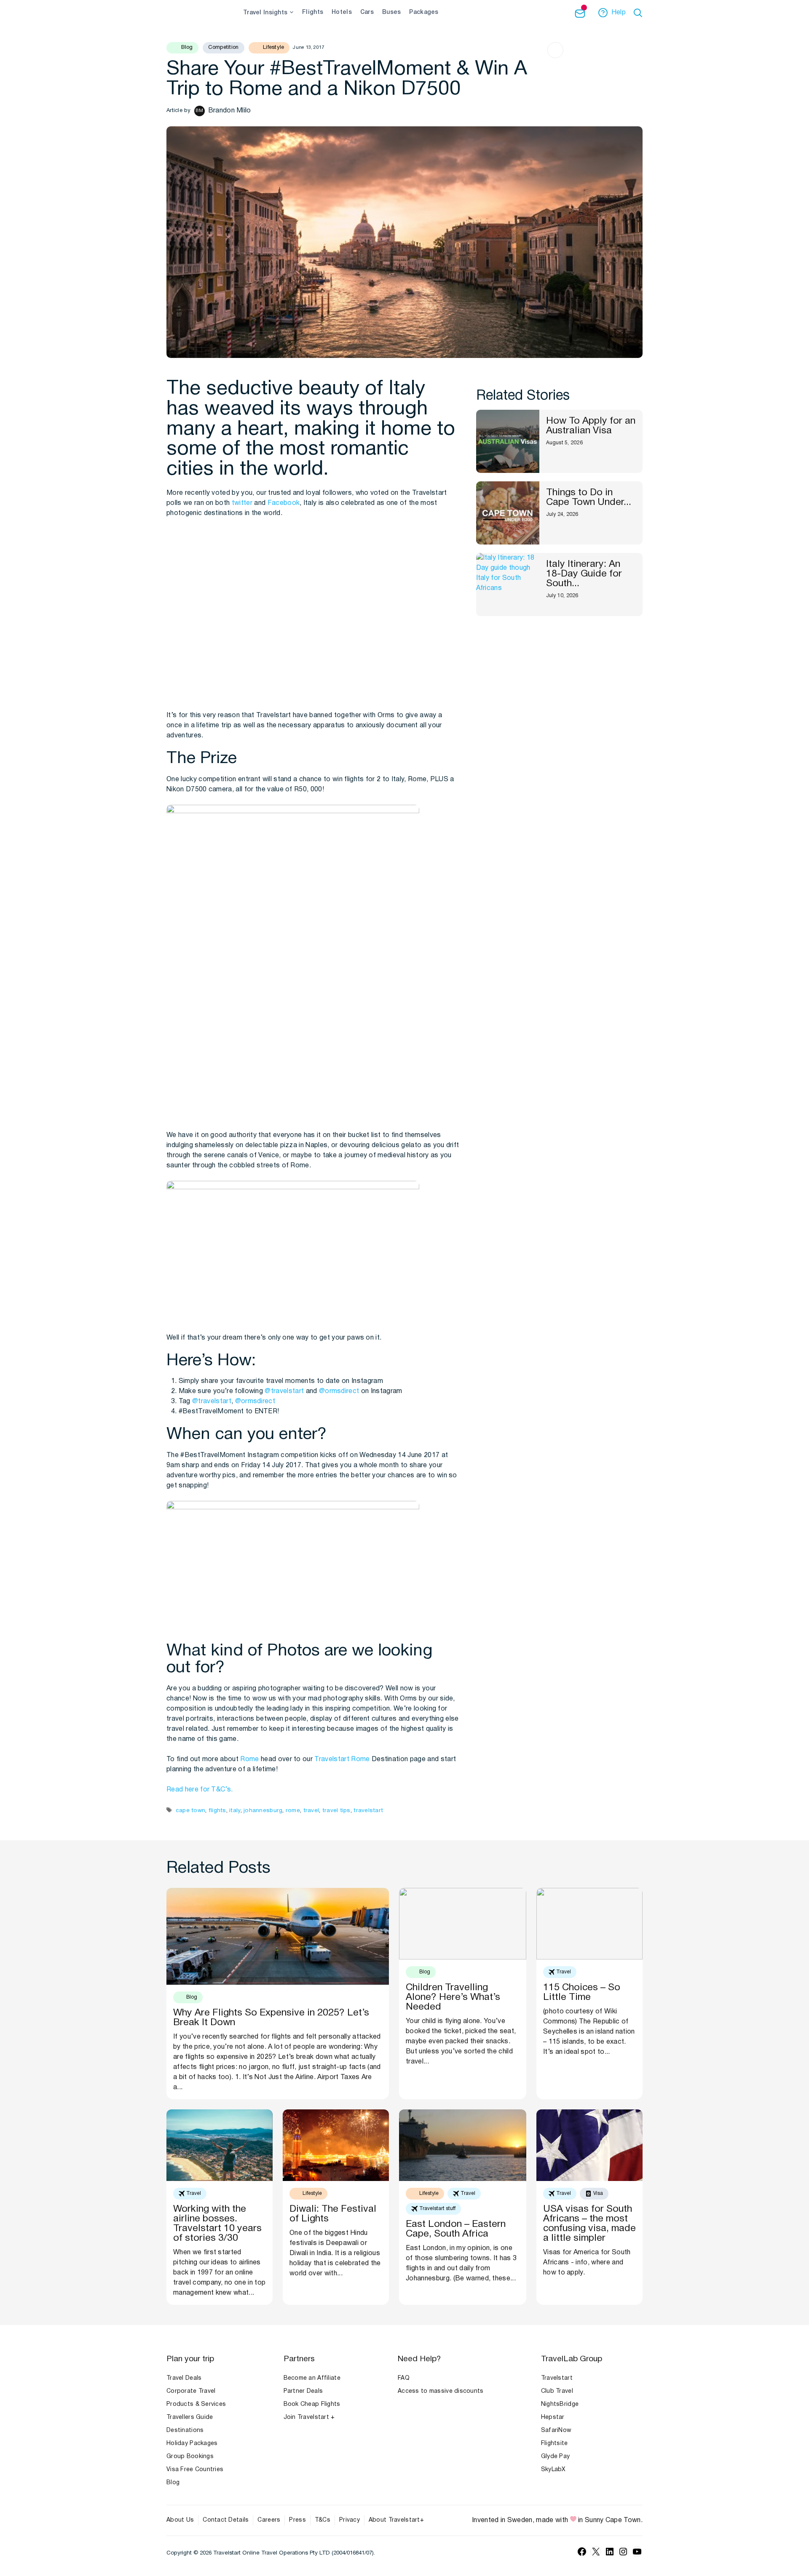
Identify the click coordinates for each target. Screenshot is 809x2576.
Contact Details (226, 2520)
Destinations (185, 2431)
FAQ (404, 2378)
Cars (367, 12)
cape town (190, 1811)
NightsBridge (560, 2404)
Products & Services (196, 2404)
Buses (391, 12)
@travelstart (284, 1391)
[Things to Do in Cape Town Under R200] (508, 513)
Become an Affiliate (312, 2378)
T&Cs (323, 2520)
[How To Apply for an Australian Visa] (508, 441)
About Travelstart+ (396, 2520)
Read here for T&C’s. (200, 1790)
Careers (269, 2520)
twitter (242, 503)
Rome (249, 1759)
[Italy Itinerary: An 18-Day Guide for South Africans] (508, 585)
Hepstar (553, 2417)
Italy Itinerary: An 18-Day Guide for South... (584, 574)
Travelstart (332, 1759)
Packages (424, 12)
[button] (639, 13)
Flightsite (555, 2444)
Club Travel (557, 2391)
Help (619, 13)
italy (235, 1811)
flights (217, 1811)
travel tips (336, 1811)
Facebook (284, 503)
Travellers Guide (190, 2417)
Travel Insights (265, 13)
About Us (180, 2520)
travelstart (368, 1811)
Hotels (342, 12)
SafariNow (556, 2431)
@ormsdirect (339, 1391)
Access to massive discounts (441, 2391)
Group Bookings (190, 2457)
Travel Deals (184, 2378)
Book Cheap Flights (312, 2404)
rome (293, 1811)
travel (311, 1811)
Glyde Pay (556, 2457)
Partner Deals (303, 2391)
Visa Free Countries (195, 2470)
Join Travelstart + (309, 2417)
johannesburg (263, 1811)
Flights (313, 12)
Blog (173, 2483)
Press (297, 2520)
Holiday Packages (192, 2444)
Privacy (350, 2520)
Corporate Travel (191, 2391)
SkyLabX (553, 2470)
